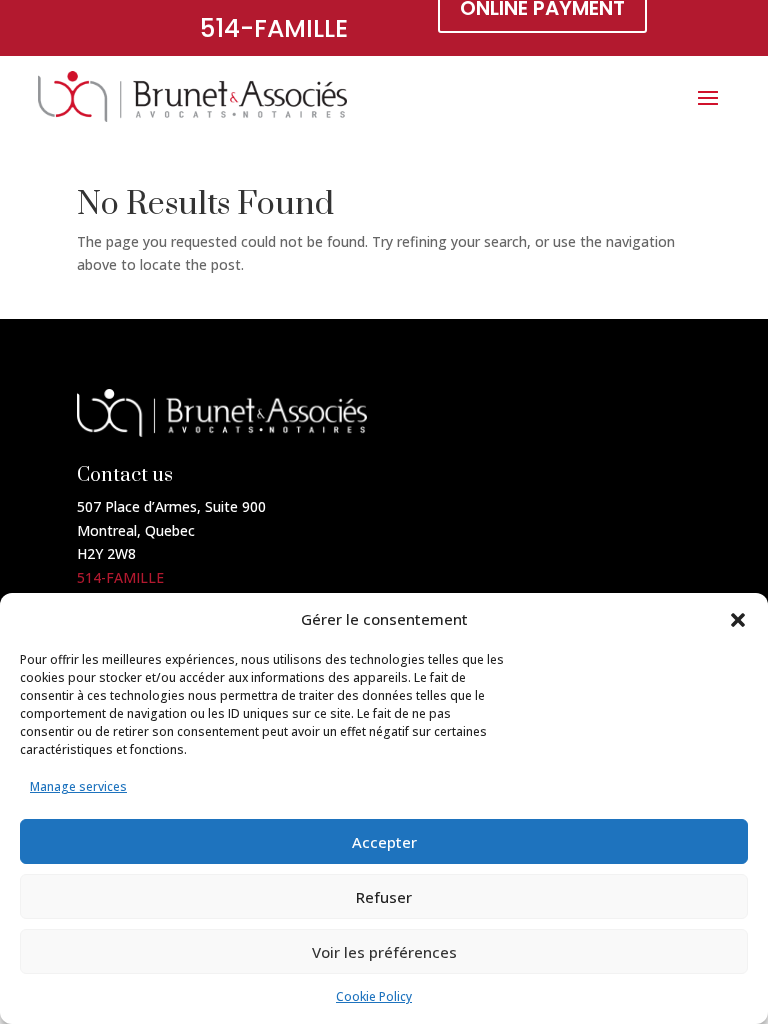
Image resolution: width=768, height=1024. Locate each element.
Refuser (384, 897)
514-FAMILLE (274, 28)
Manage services (78, 786)
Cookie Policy (374, 996)
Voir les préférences (384, 952)
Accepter (384, 842)
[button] (738, 620)
